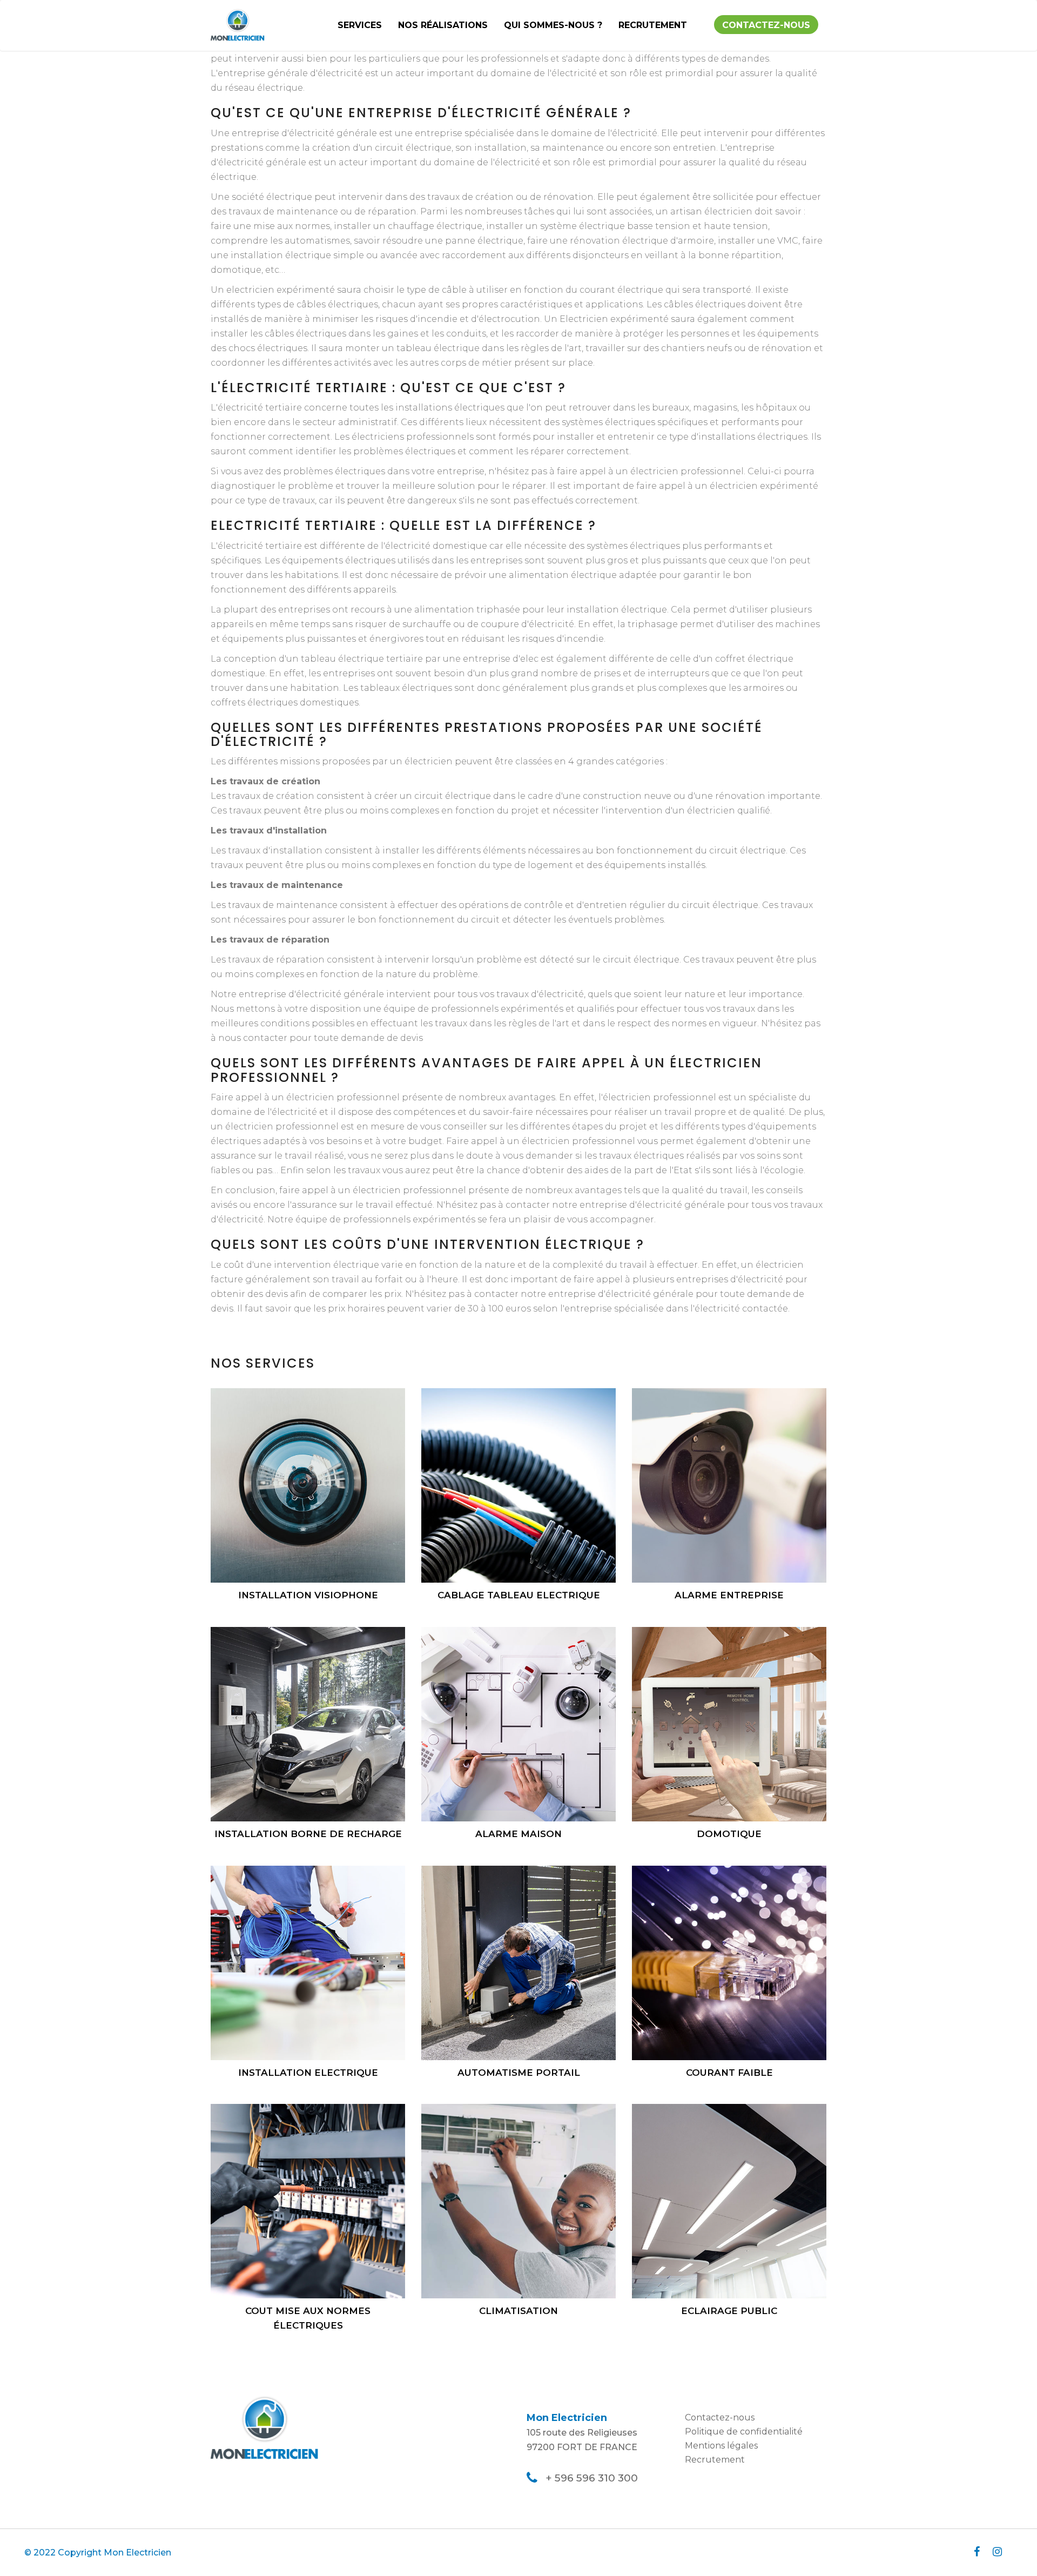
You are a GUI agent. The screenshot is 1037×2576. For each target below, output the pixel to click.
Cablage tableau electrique (519, 1595)
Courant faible (729, 2073)
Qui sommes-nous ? (553, 25)
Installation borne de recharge (308, 1834)
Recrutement (653, 25)
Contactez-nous (766, 25)
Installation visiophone (308, 1595)
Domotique (729, 1834)
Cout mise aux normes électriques (308, 2318)
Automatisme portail (519, 2073)
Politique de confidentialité (744, 2432)
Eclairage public (729, 2311)
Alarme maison (518, 1834)
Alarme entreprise (729, 1595)
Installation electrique (308, 2073)
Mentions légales (721, 2446)
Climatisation (518, 2311)
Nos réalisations (443, 25)
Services (360, 25)
